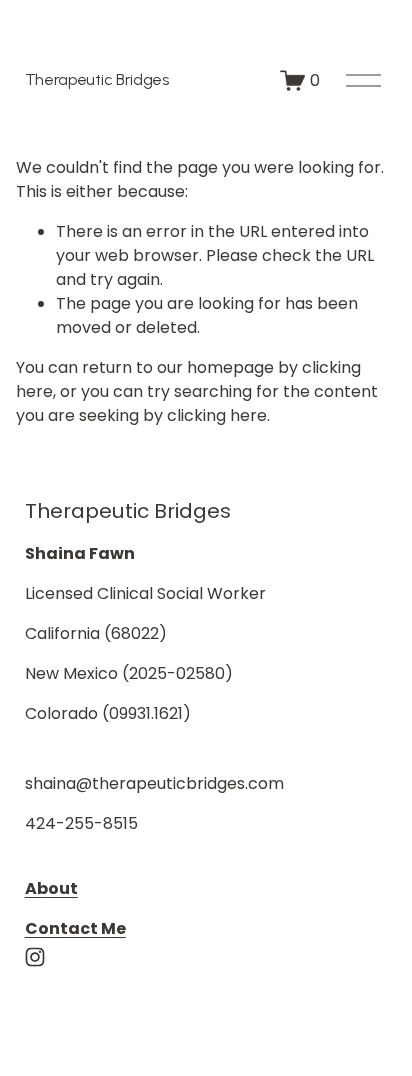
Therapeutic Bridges (97, 79)
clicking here (217, 415)
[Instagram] (35, 957)
